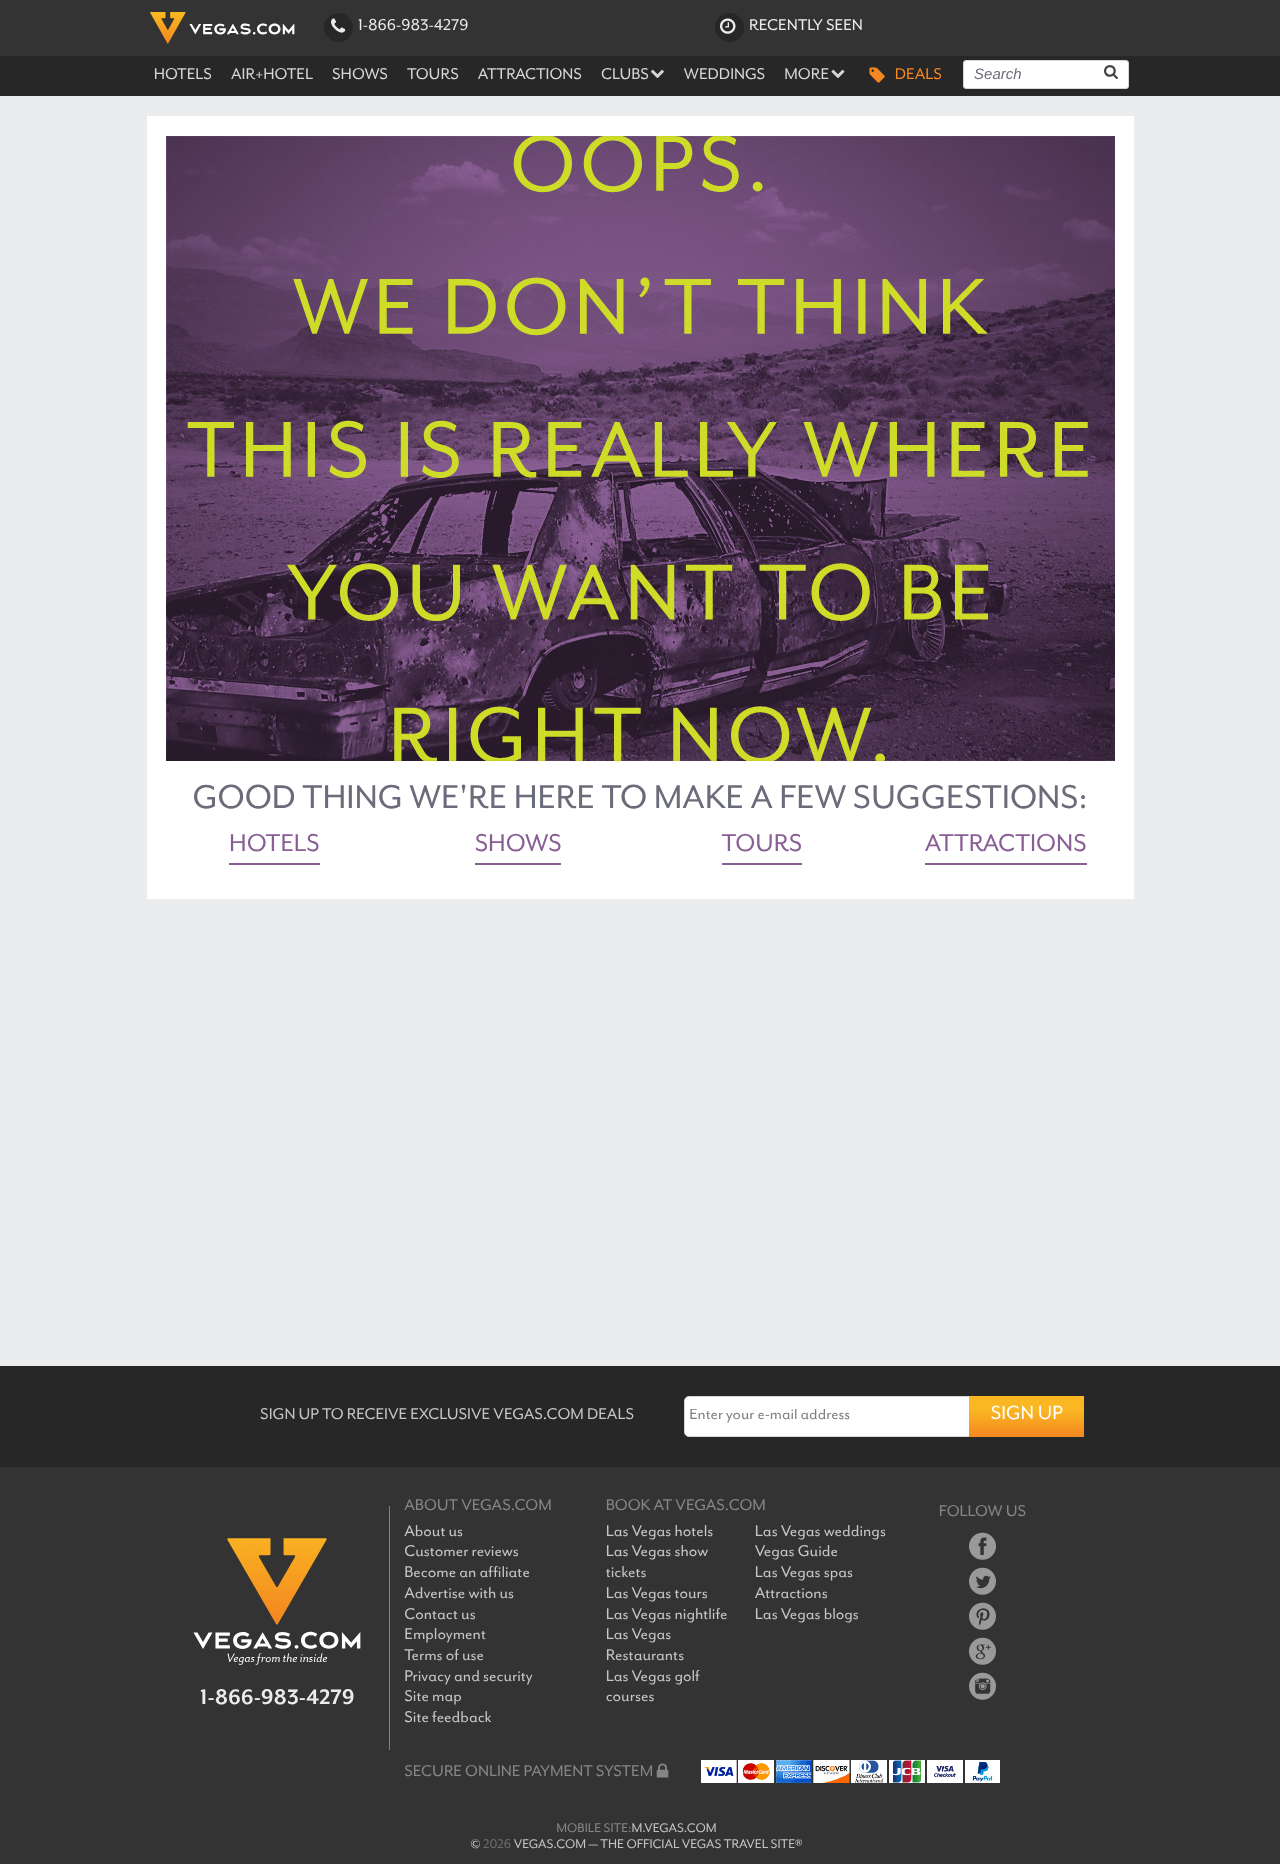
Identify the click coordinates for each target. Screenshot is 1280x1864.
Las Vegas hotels (660, 1532)
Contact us (439, 1615)
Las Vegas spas (804, 1573)
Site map (433, 1697)
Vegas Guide (796, 1552)
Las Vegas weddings (820, 1532)
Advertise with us (459, 1594)
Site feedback (447, 1718)
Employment (445, 1635)
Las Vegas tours (657, 1594)
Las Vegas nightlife (667, 1615)
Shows (518, 847)
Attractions (1006, 847)
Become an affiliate (467, 1573)
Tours (762, 847)
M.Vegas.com (674, 1829)
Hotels (274, 847)
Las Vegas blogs (807, 1615)
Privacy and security (468, 1677)
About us (433, 1532)
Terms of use (444, 1656)
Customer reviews (461, 1552)
